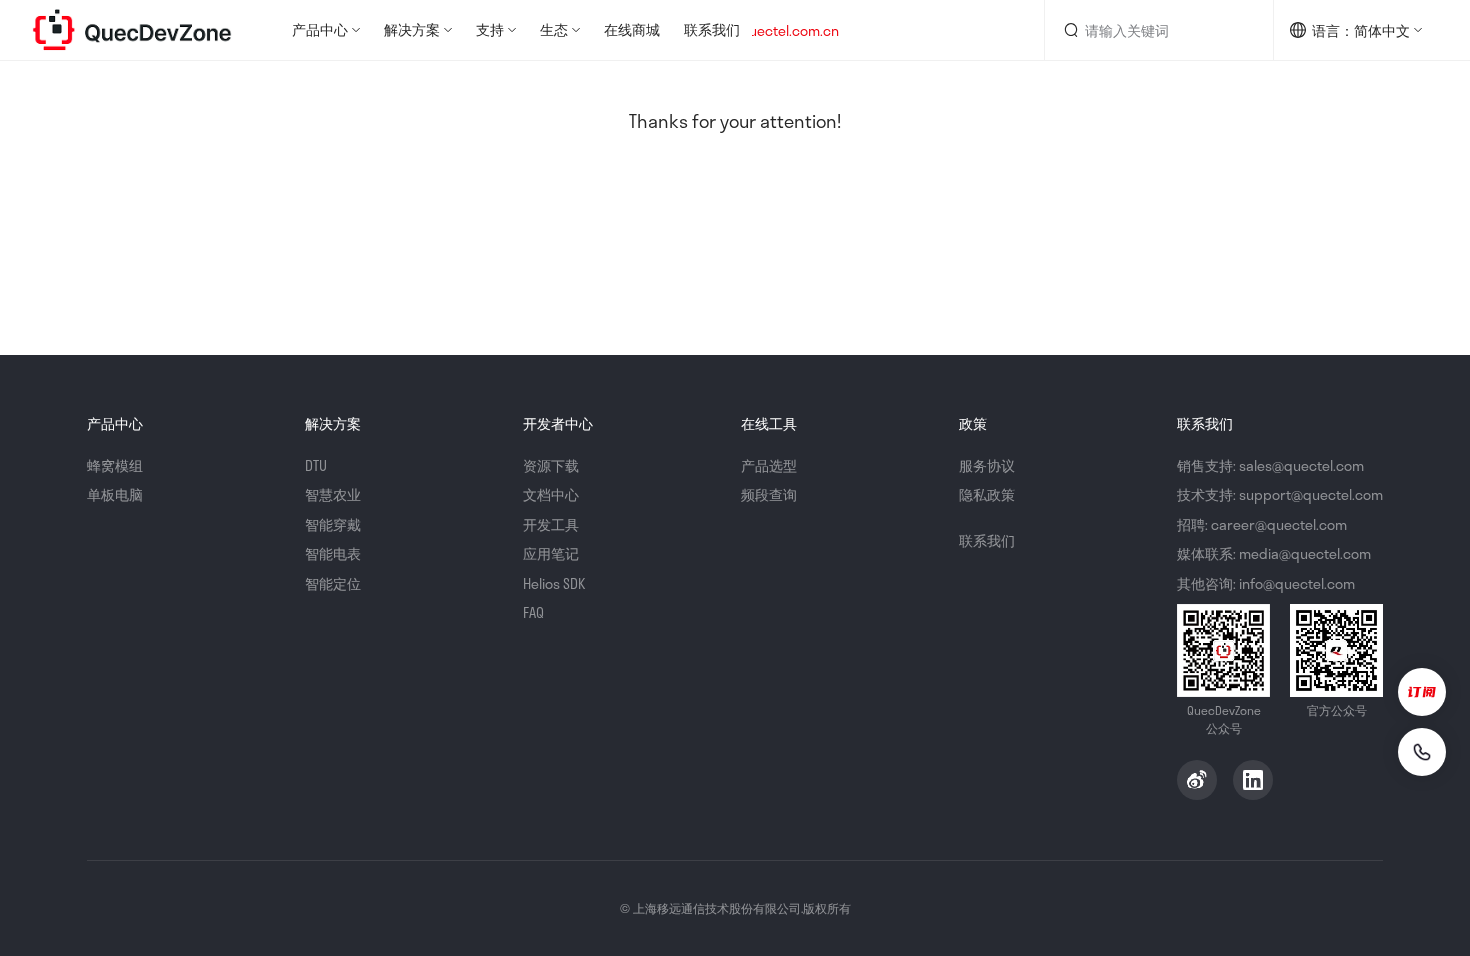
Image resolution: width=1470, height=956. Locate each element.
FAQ (533, 612)
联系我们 (712, 29)
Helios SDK (554, 583)
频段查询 (769, 494)
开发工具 (551, 524)
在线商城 (632, 29)
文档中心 (551, 494)
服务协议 (987, 465)
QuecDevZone (132, 30)
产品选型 (769, 465)
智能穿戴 (333, 524)
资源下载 (551, 465)
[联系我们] (1422, 752)
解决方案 (412, 29)
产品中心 (320, 29)
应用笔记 (551, 553)
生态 (554, 29)
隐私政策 (987, 494)
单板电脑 (115, 494)
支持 (490, 29)
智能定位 (333, 583)
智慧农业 (333, 494)
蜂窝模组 (115, 465)
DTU (316, 465)
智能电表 (333, 553)
